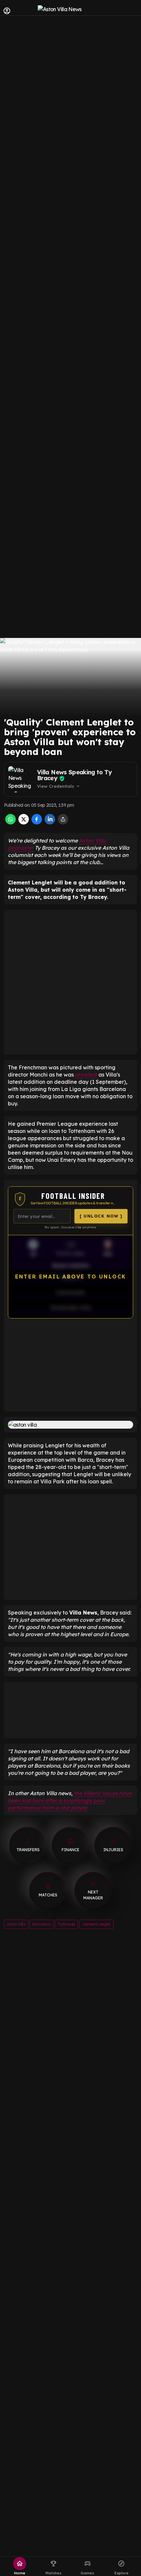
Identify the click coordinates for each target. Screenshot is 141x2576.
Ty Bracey (66, 1924)
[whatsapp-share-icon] (10, 822)
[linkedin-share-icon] (50, 822)
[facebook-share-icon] (37, 822)
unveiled (86, 1075)
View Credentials (59, 786)
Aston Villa (16, 1924)
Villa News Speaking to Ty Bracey (74, 775)
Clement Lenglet (96, 1924)
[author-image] (21, 779)
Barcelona (41, 1924)
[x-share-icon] (24, 822)
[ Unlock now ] (101, 1216)
